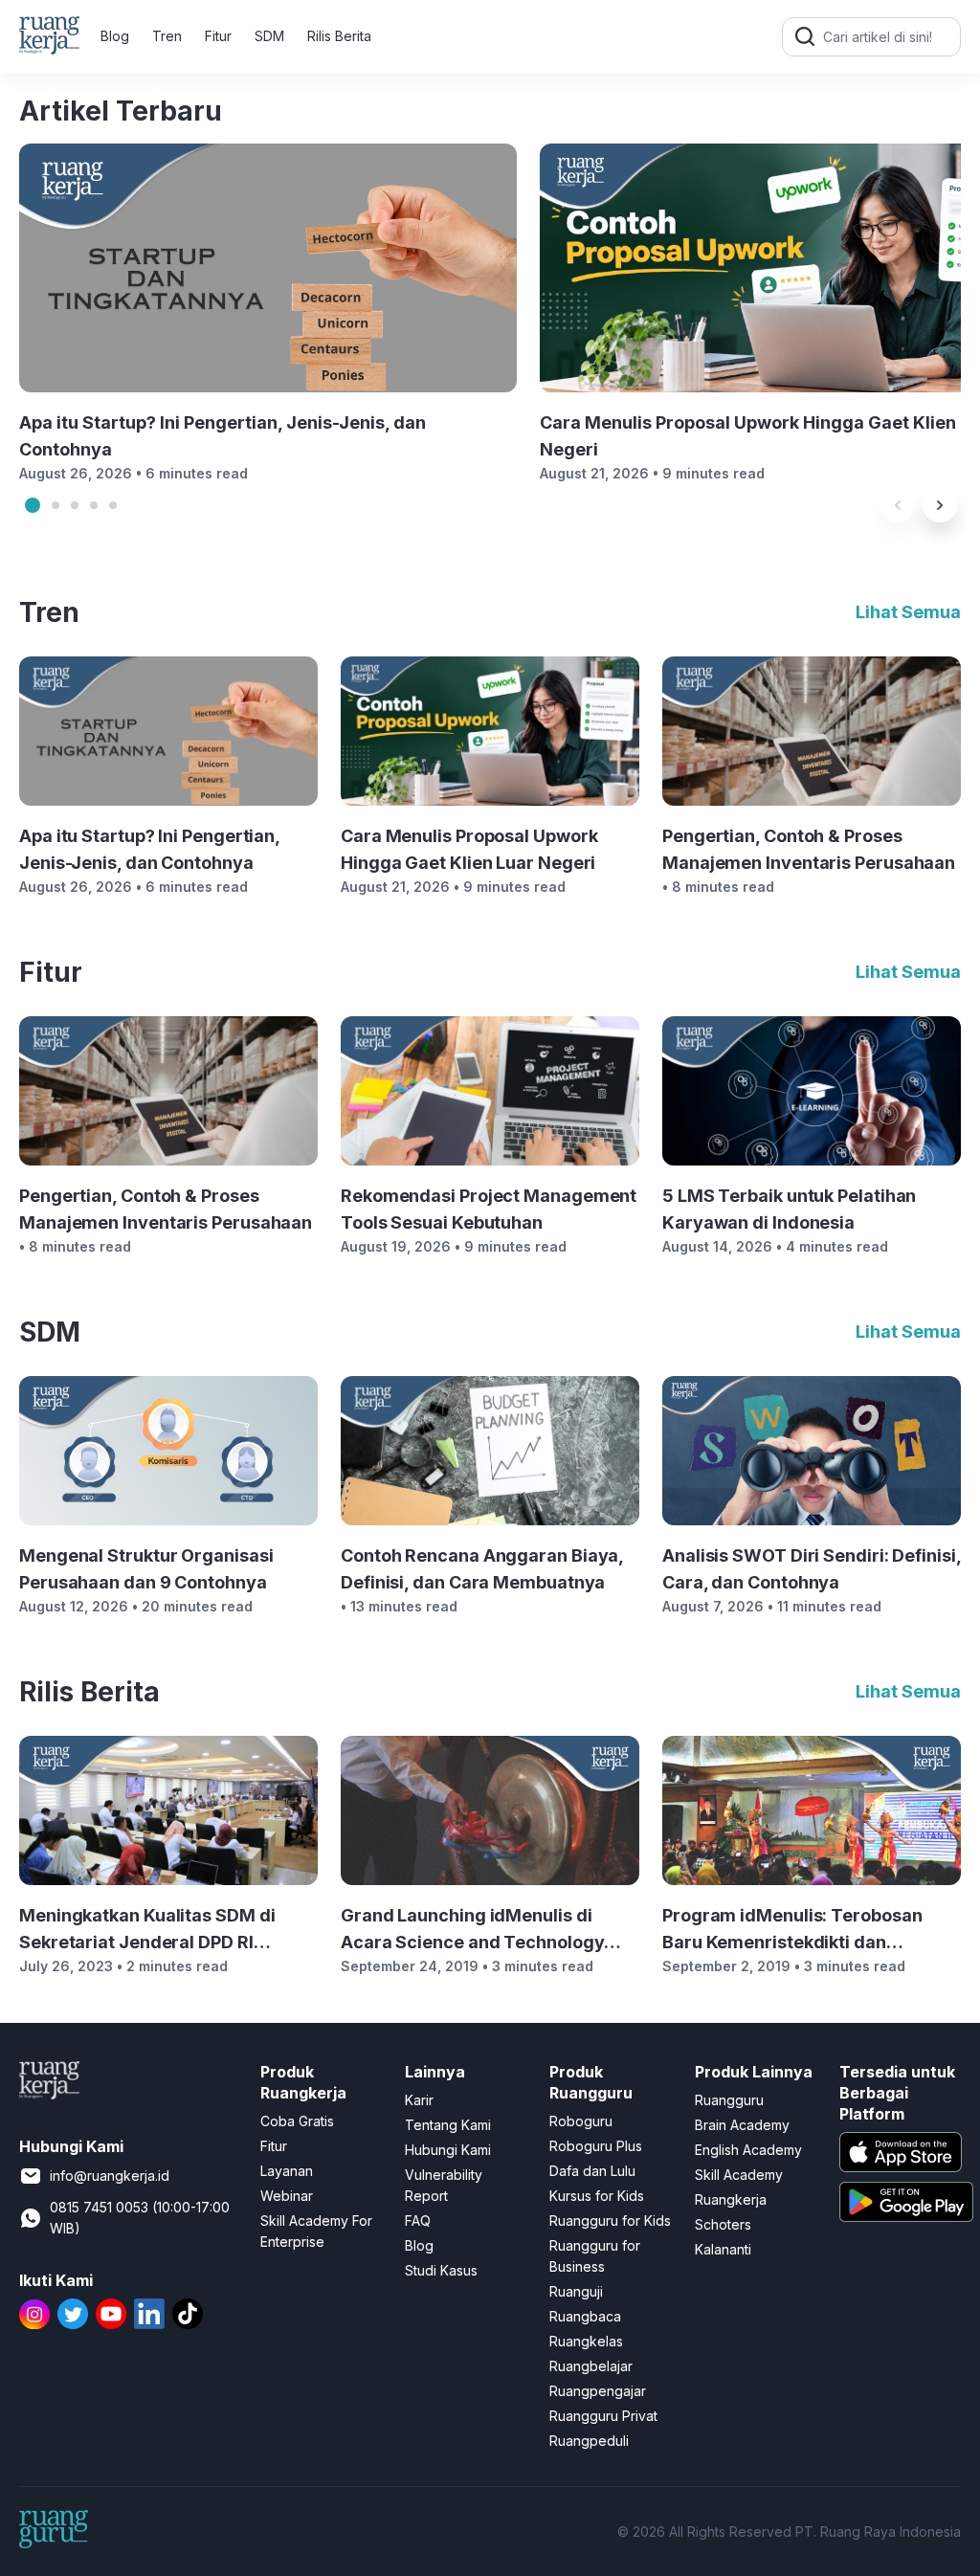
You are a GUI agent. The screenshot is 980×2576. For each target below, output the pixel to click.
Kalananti (723, 2249)
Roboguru (581, 2121)
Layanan (287, 2171)
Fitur (218, 36)
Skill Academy (739, 2175)
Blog (115, 36)
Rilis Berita (339, 36)
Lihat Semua (908, 612)
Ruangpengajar (598, 2391)
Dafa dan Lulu (592, 2171)
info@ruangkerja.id (110, 2176)
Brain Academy (742, 2125)
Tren (167, 36)
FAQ (418, 2221)
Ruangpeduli (589, 2441)
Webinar (287, 2196)
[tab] (33, 505)
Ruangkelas (586, 2341)
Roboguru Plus (596, 2146)
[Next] (940, 505)
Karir (419, 2100)
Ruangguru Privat (603, 2416)
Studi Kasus (441, 2270)
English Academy (748, 2150)
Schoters (723, 2224)
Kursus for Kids (597, 2196)
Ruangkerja (731, 2199)
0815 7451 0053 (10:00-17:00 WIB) (140, 2218)
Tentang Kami (448, 2125)
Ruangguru (729, 2100)
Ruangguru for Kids (610, 2221)
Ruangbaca (585, 2316)
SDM (269, 36)
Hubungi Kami (448, 2150)
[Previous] (898, 505)
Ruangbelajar (591, 2366)
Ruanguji (576, 2291)
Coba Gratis (297, 2121)
